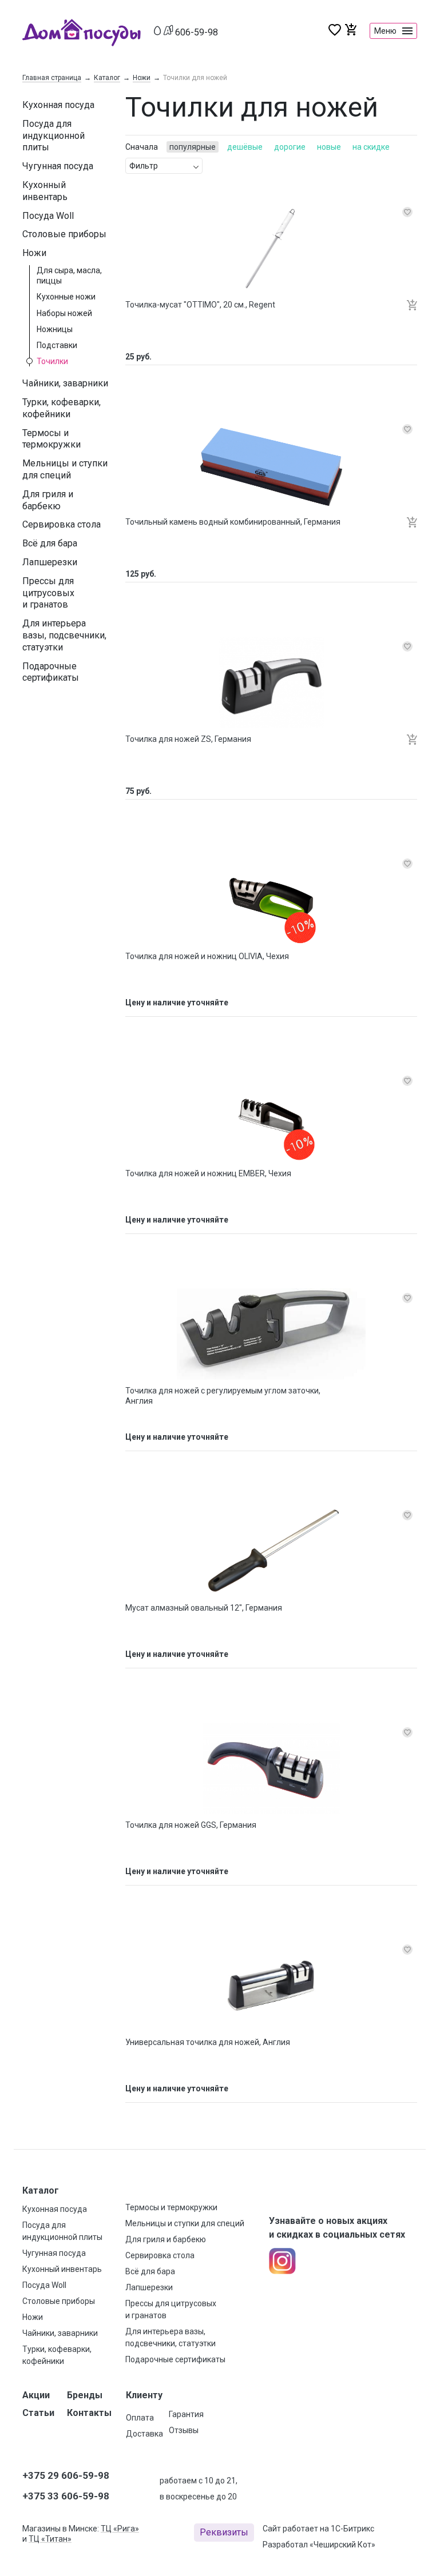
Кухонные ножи (66, 297)
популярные (193, 147)
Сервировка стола (62, 524)
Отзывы (184, 2430)
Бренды (85, 2395)
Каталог (107, 78)
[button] (412, 306)
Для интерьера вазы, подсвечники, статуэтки (64, 635)
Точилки (52, 361)
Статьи (38, 2413)
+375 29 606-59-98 (66, 2475)
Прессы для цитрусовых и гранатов (48, 593)
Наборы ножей (64, 313)
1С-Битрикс (352, 2529)
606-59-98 (197, 32)
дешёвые (245, 147)
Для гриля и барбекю (48, 500)
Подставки (57, 345)
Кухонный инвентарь (45, 191)
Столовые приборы (64, 234)
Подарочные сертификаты (51, 672)
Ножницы (55, 329)
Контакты (89, 2413)
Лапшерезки (50, 562)
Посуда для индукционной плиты (53, 136)
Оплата (140, 2418)
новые (329, 147)
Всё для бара (50, 543)
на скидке (371, 147)
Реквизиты (224, 2532)
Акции (36, 2395)
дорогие (290, 147)
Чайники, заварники (65, 383)
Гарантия (186, 2414)
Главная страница (52, 78)
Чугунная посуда (58, 166)
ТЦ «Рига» (120, 2529)
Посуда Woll (48, 216)
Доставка (144, 2434)
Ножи (142, 78)
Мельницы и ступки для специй (65, 469)
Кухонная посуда (58, 105)
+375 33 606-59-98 (66, 2496)
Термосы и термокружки (51, 439)
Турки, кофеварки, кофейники (62, 408)
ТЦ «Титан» (50, 2539)
